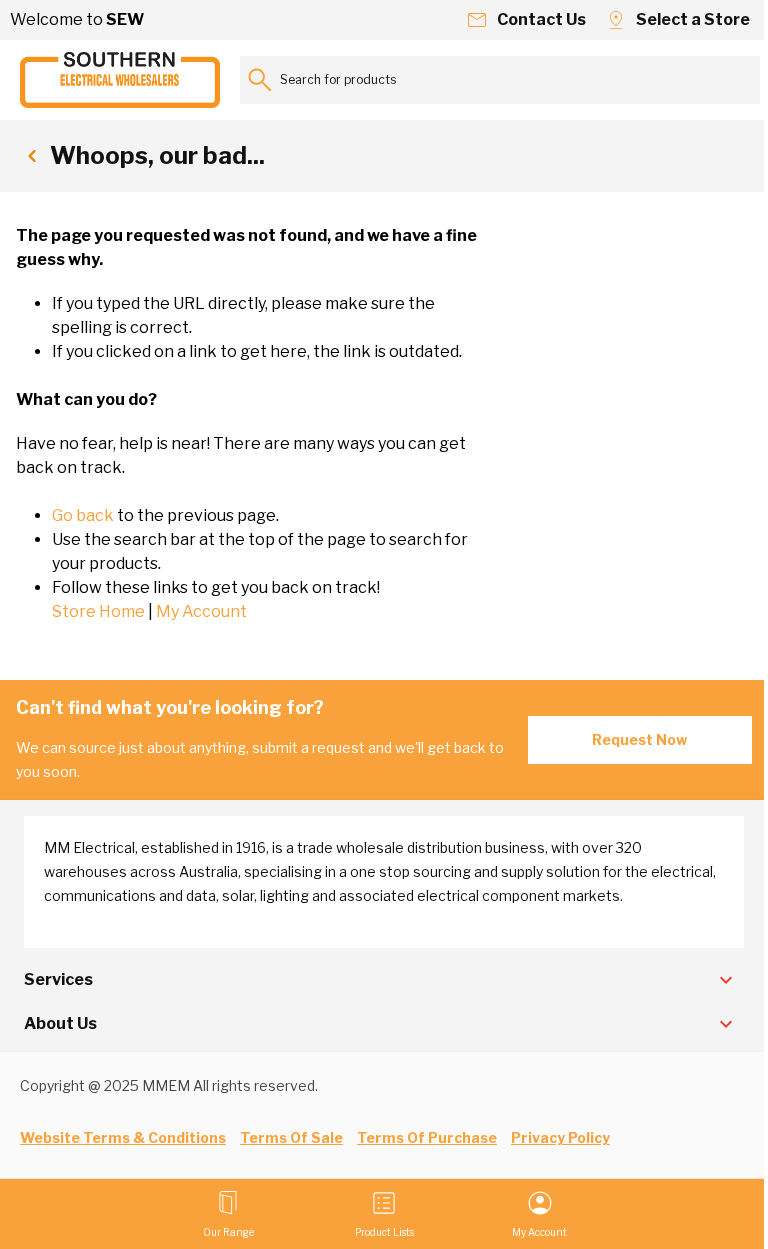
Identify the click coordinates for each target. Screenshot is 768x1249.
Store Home (98, 611)
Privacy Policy (560, 1137)
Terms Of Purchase (427, 1137)
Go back (83, 515)
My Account (201, 611)
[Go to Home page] (120, 80)
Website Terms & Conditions (123, 1137)
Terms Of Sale (291, 1137)
